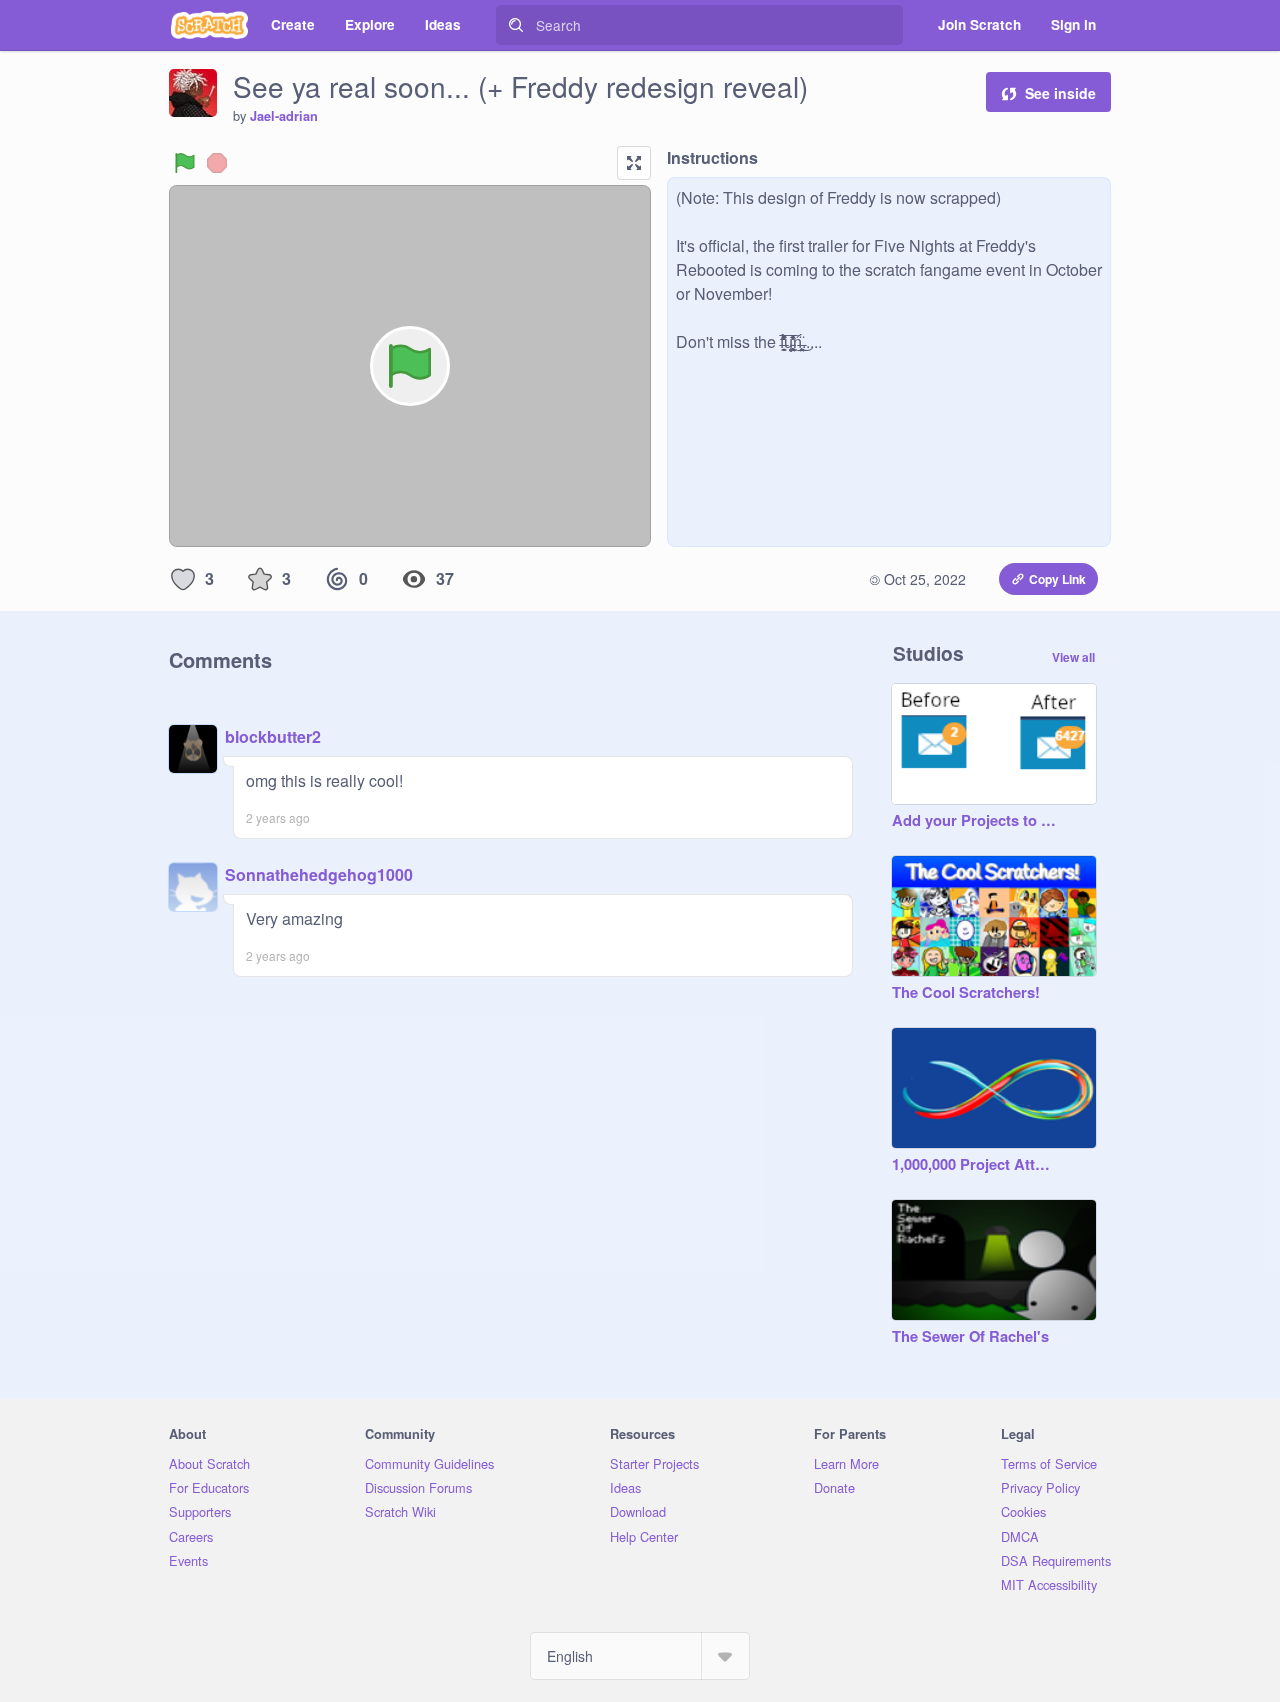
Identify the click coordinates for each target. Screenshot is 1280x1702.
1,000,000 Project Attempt (974, 1165)
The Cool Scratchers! (966, 993)
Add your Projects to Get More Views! (974, 821)
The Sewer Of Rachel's (970, 1337)
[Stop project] (217, 163)
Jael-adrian (284, 116)
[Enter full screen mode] (634, 163)
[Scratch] (209, 25)
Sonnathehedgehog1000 (319, 874)
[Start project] (185, 163)
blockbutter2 (273, 736)
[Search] (516, 25)
